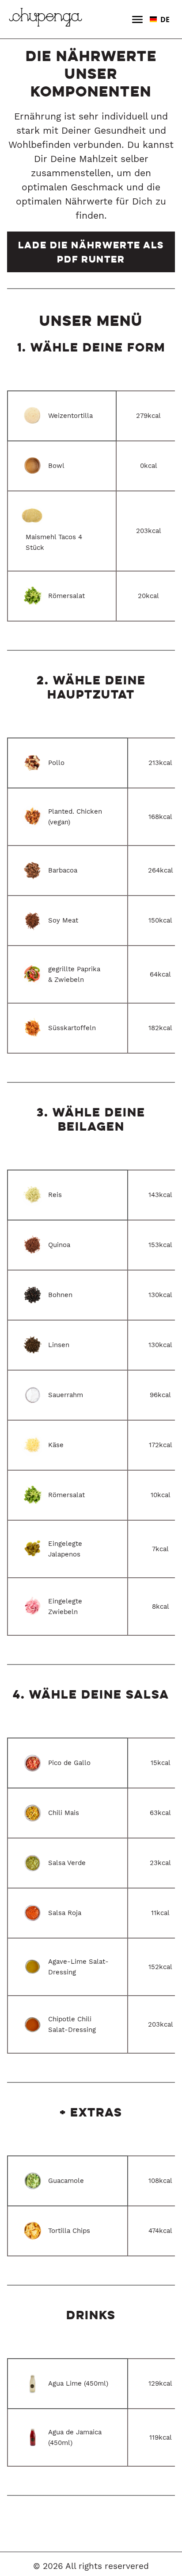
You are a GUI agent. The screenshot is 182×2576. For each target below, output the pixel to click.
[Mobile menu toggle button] (137, 19)
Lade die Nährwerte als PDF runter (91, 252)
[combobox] (160, 19)
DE (165, 19)
